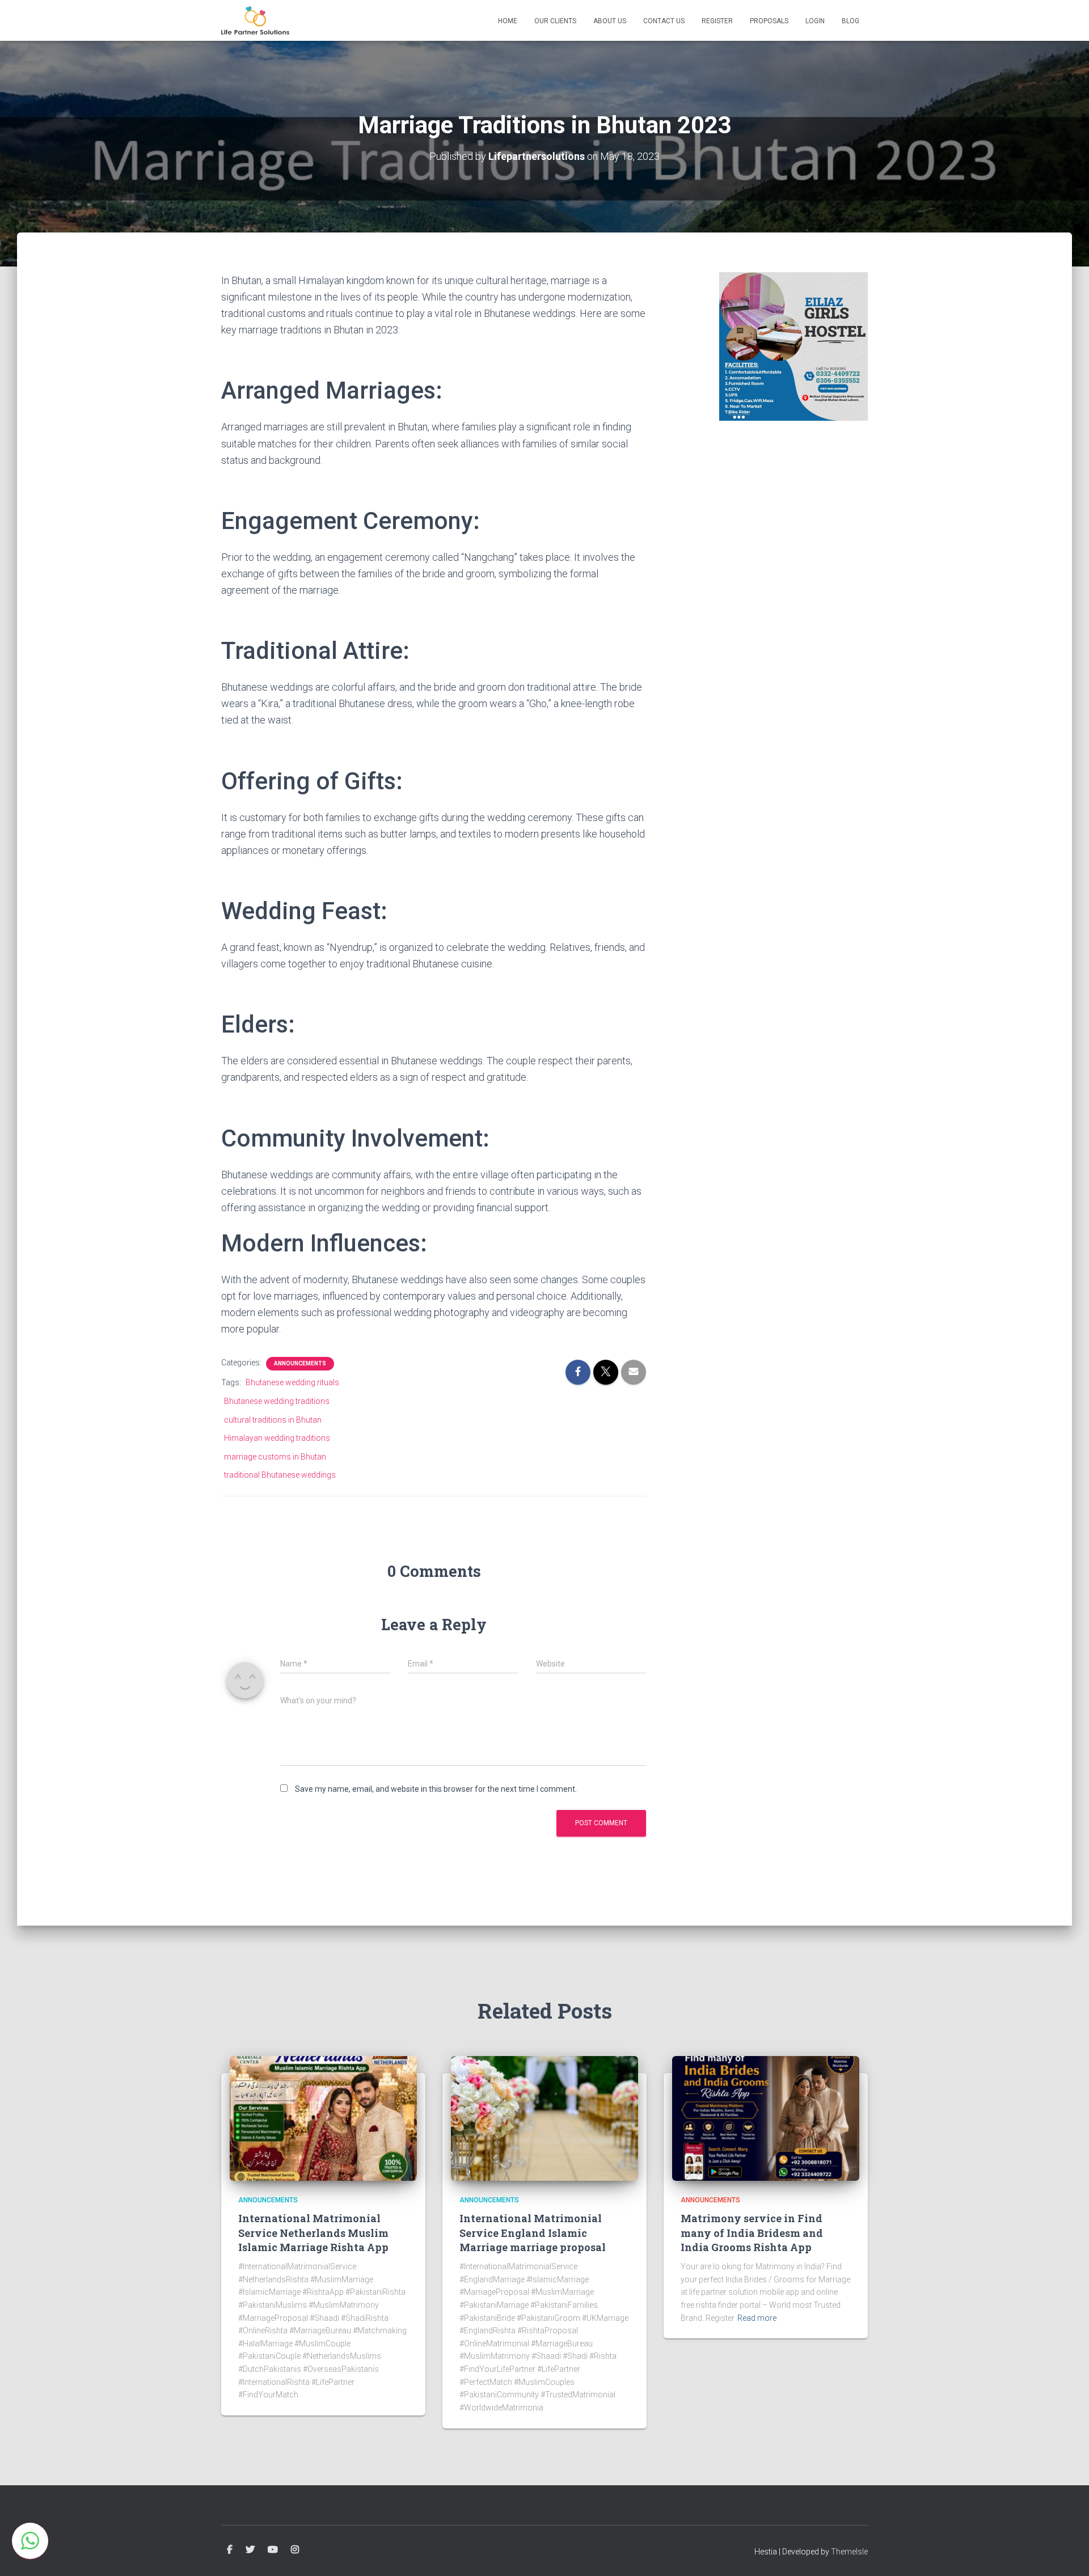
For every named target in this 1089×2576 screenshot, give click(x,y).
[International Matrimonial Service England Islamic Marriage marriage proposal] (544, 2118)
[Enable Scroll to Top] (1067, 2553)
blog (850, 21)
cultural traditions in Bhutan (273, 1420)
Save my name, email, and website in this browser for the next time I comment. (436, 1789)
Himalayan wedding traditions (277, 1438)
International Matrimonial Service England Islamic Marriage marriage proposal (533, 2232)
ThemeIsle (849, 2552)
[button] (30, 2541)
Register (717, 21)
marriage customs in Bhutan (275, 1457)
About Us (610, 21)
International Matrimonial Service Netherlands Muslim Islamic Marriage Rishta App (313, 2232)
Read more (757, 2318)
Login (815, 21)
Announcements (300, 1363)
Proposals (769, 21)
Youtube (273, 2550)
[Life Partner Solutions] (255, 20)
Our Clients (555, 21)
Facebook (230, 2550)
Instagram (295, 2550)
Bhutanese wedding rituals (292, 1382)
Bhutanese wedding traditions (277, 1401)
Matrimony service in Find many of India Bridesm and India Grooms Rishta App (752, 2232)
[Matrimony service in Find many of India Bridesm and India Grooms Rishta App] (766, 2118)
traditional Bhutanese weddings (280, 1475)
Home (508, 21)
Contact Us (664, 21)
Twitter (250, 2550)
